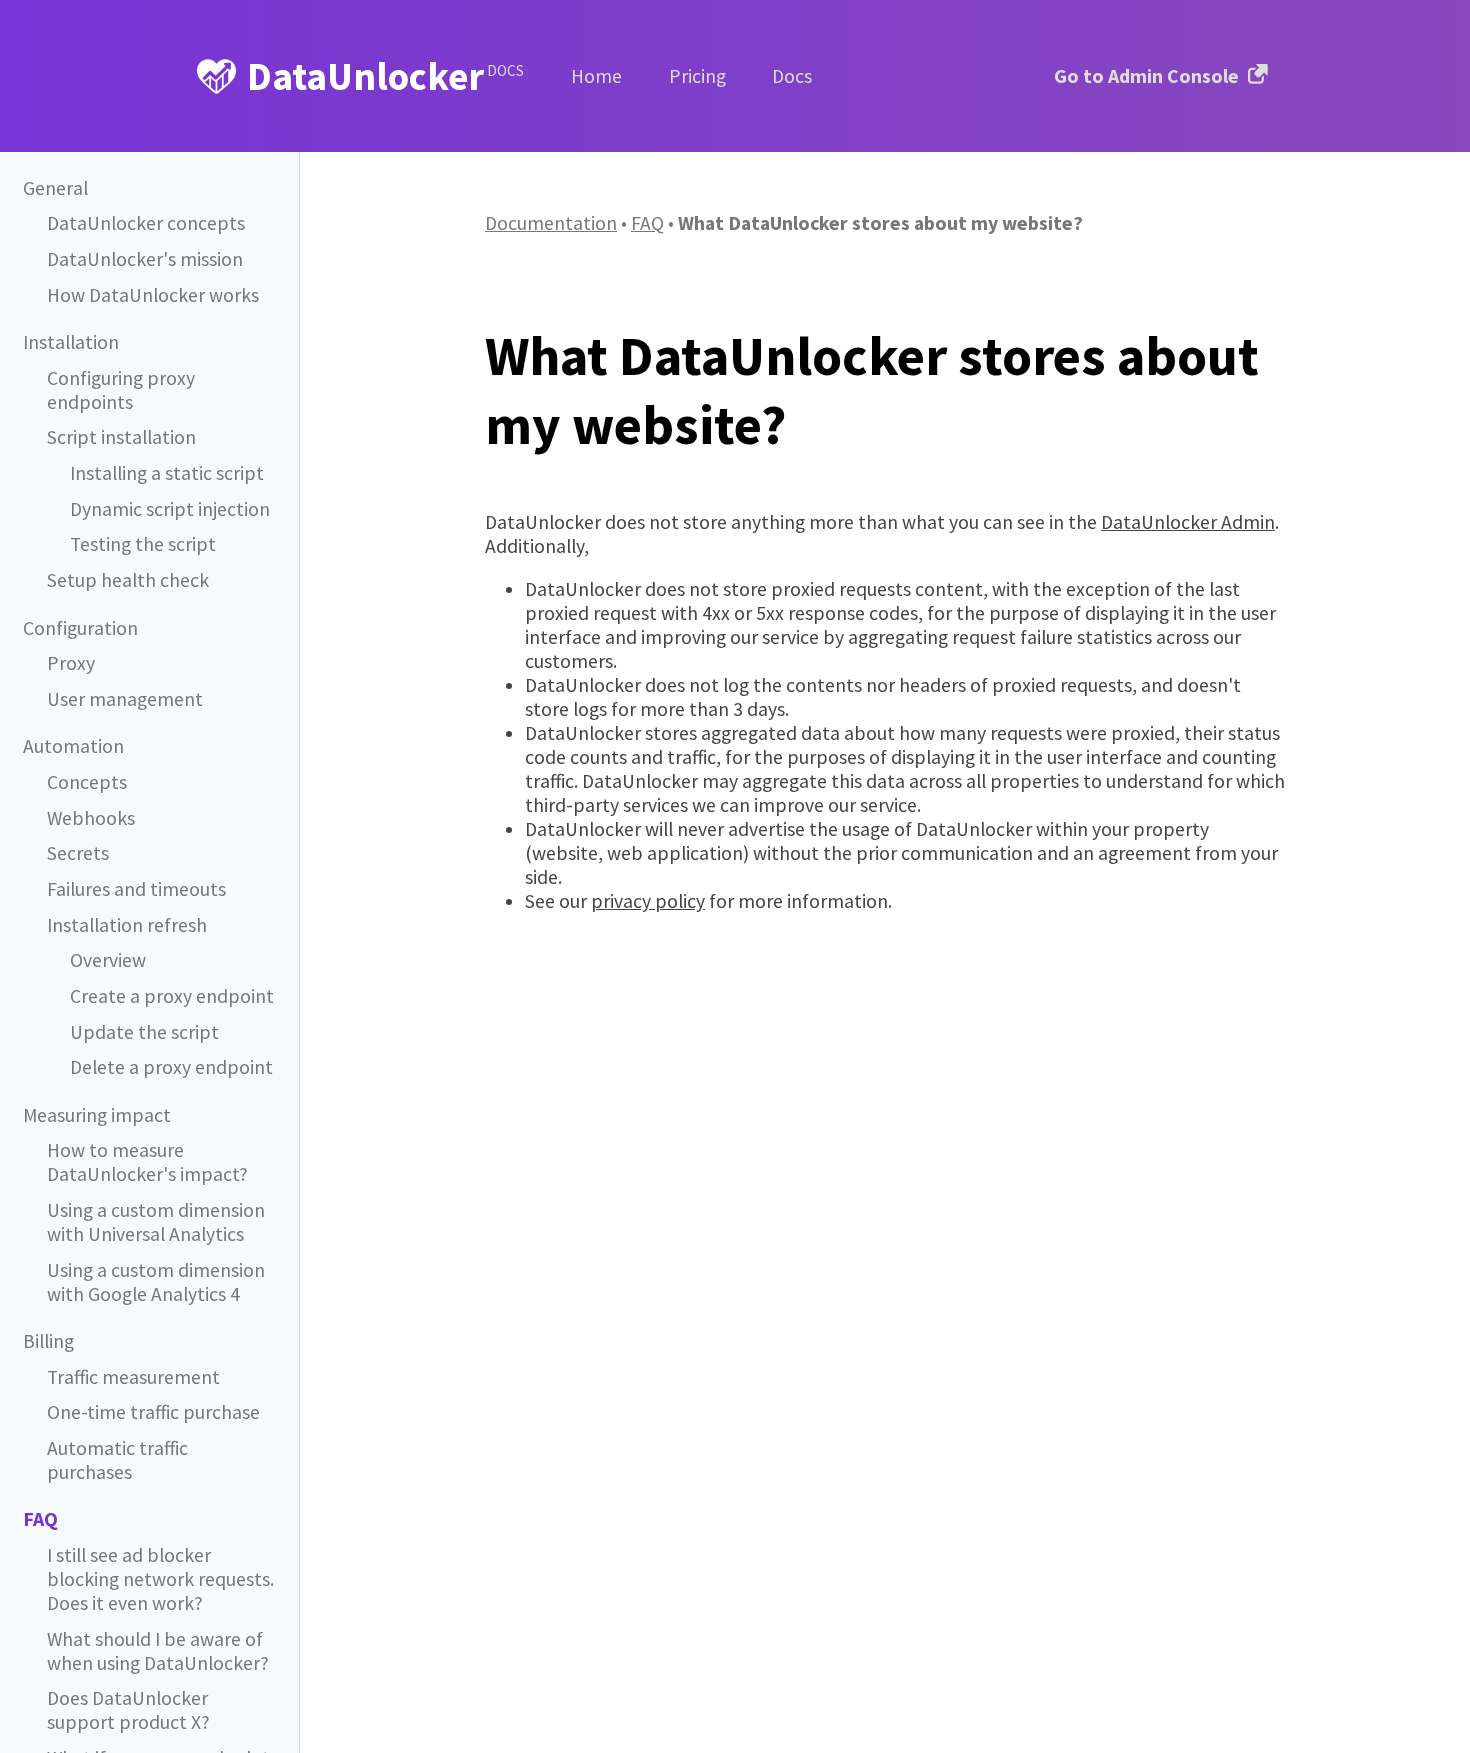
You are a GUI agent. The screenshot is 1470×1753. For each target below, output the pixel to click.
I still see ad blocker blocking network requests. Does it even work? (160, 1579)
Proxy (71, 663)
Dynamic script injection (170, 509)
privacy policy (648, 901)
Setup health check (128, 580)
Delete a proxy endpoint (171, 1067)
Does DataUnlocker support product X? (128, 1710)
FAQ (647, 223)
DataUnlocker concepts (146, 223)
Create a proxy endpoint (172, 996)
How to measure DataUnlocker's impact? (147, 1162)
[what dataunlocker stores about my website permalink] (475, 355)
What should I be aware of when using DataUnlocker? (158, 1651)
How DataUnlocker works (153, 295)
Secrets (78, 853)
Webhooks (91, 818)
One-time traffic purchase (153, 1412)
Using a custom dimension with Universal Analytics (156, 1222)
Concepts (87, 782)
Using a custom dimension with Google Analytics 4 (156, 1282)
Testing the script (143, 544)
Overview (108, 960)
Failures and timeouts (136, 889)
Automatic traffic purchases (117, 1460)
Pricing (697, 76)
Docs (792, 76)
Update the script (144, 1032)
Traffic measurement (133, 1377)
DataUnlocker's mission (145, 259)
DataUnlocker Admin (1188, 522)
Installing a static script (167, 473)
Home (596, 76)
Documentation (551, 223)
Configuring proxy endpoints (121, 390)
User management (125, 699)
